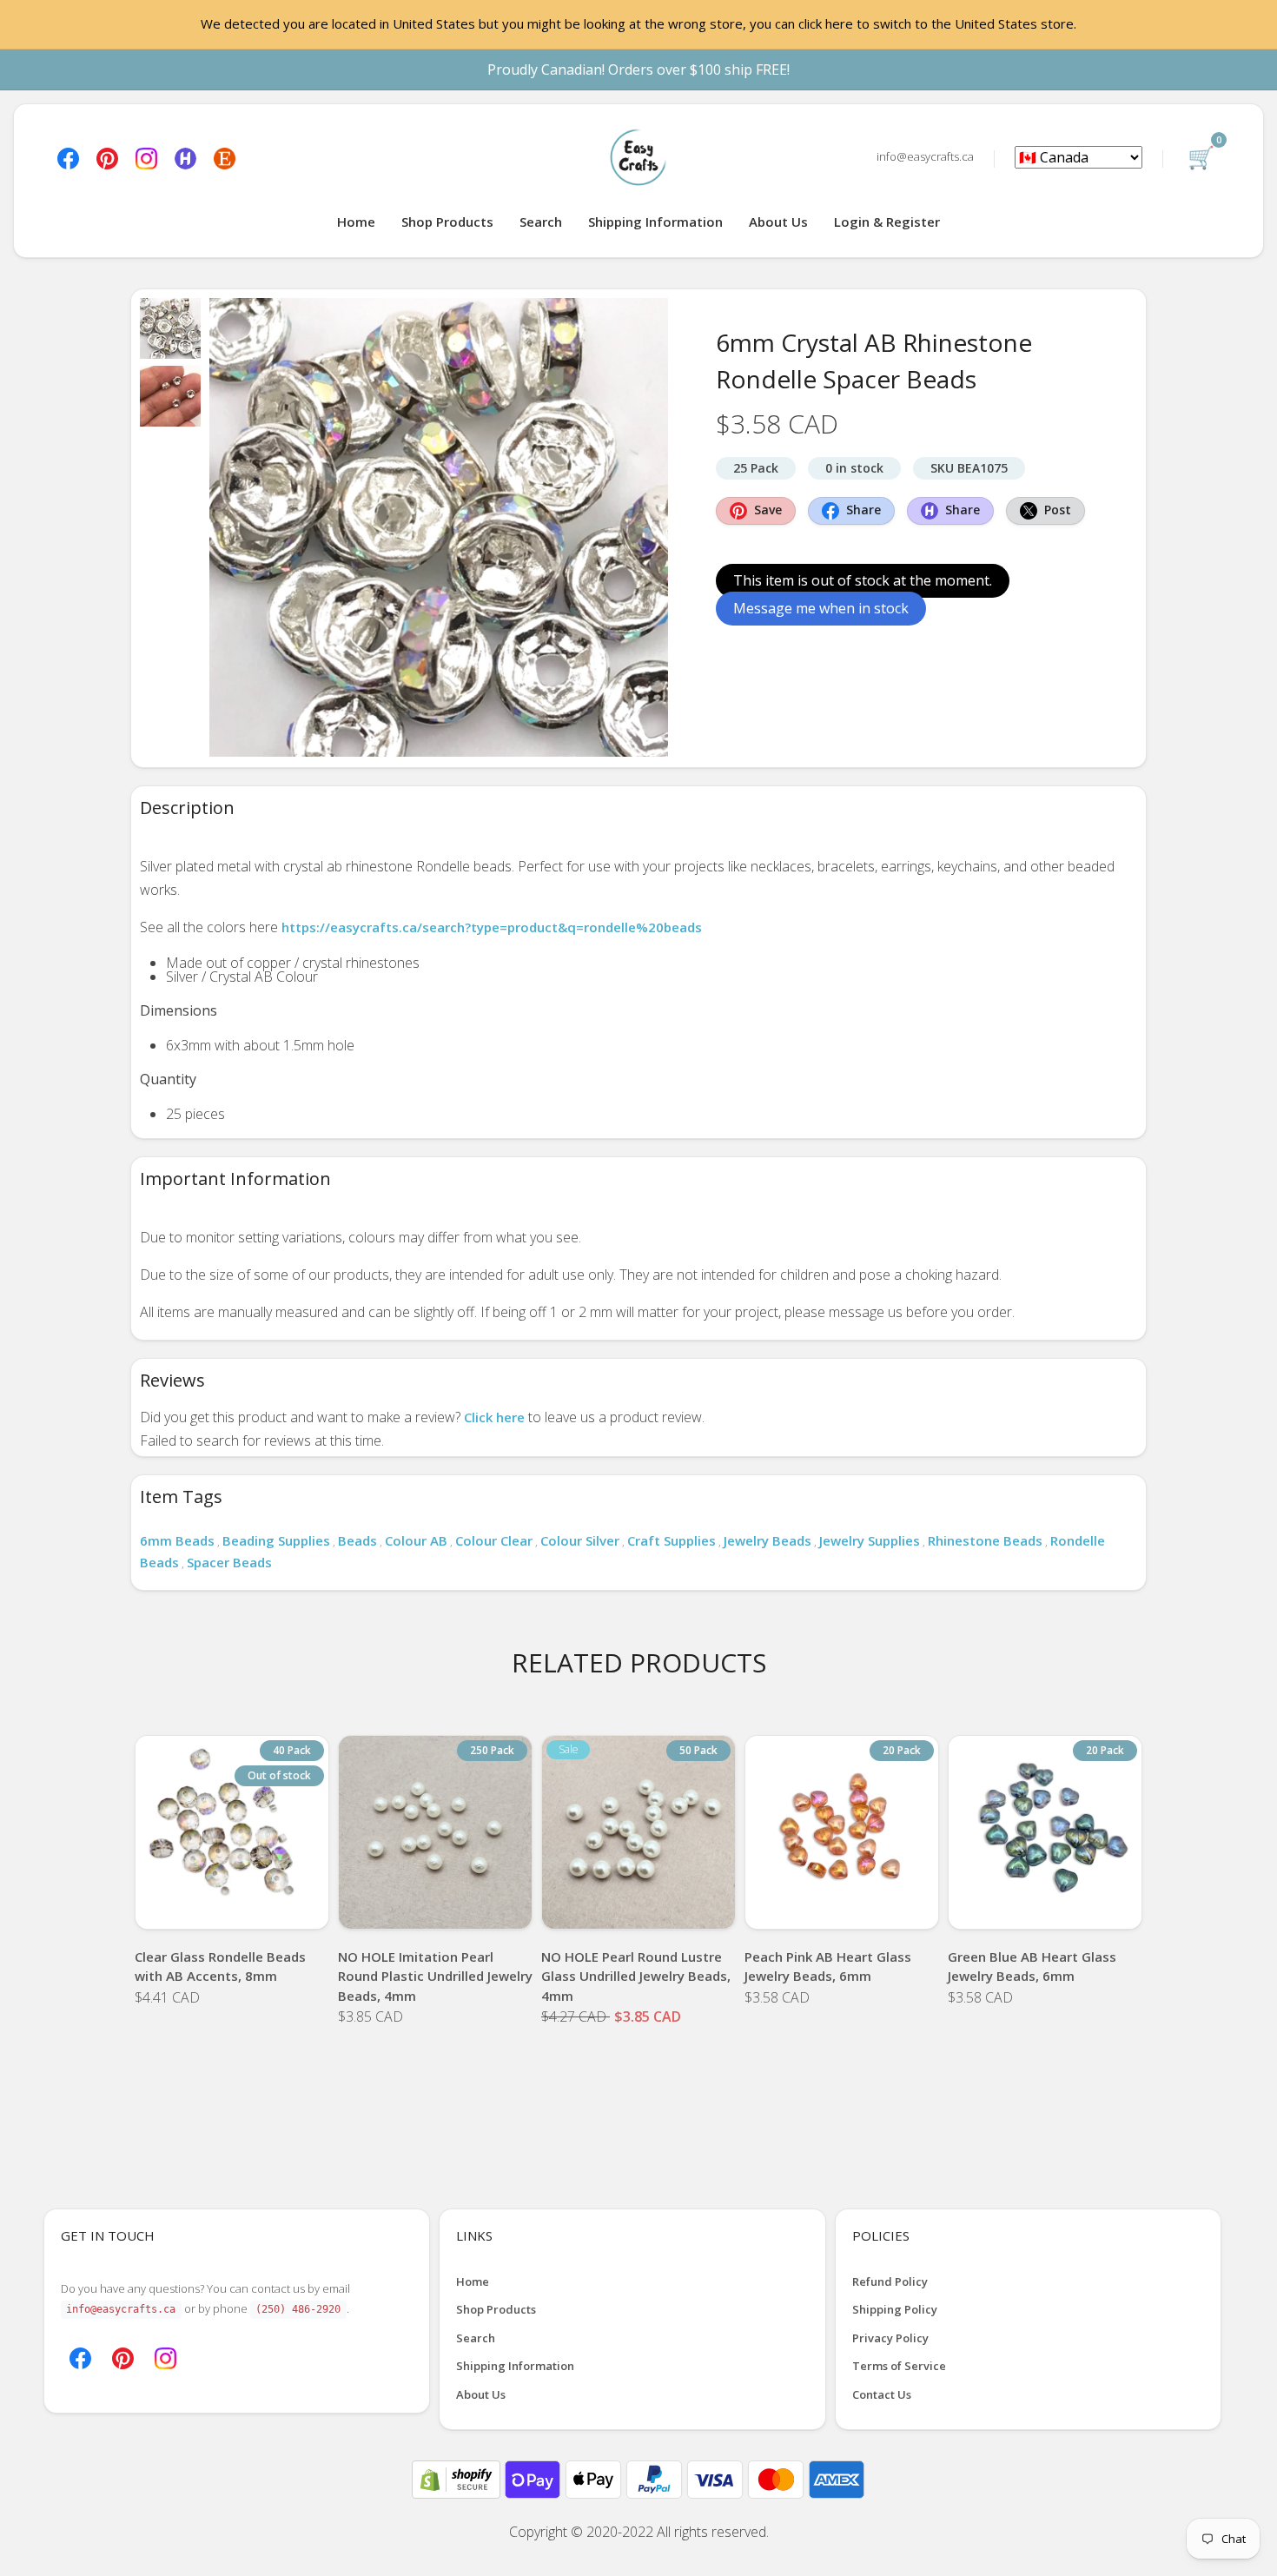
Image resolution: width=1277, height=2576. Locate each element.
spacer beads (229, 1562)
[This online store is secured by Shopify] (458, 2478)
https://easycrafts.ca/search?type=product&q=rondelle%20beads (492, 927)
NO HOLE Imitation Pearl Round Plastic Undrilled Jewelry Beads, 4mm (435, 1976)
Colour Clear (494, 1540)
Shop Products (447, 222)
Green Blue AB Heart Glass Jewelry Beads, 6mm (1032, 1967)
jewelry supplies (870, 1540)
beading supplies (276, 1540)
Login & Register (887, 222)
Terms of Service (899, 2366)
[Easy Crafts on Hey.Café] (185, 157)
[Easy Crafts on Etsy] (225, 157)
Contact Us (882, 2394)
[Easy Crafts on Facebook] (68, 157)
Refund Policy (890, 2281)
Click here (494, 1417)
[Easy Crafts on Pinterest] (107, 157)
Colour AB (416, 1540)
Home (356, 222)
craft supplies (672, 1540)
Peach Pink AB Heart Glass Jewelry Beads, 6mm (828, 1967)
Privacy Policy (890, 2338)
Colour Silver (580, 1540)
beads (357, 1540)
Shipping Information (655, 222)
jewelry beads (768, 1540)
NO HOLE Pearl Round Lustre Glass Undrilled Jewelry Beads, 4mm (636, 1976)
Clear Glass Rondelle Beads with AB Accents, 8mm (220, 1967)
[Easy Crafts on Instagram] (146, 157)
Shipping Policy (895, 2309)
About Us (778, 222)
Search (541, 222)
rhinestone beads (985, 1540)
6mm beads (177, 1540)
